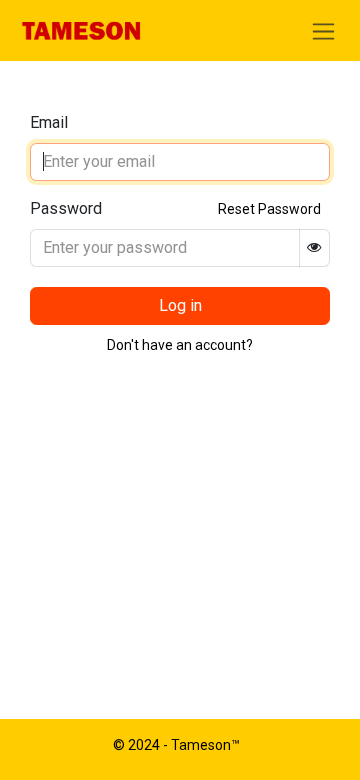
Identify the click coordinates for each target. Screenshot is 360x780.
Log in (180, 305)
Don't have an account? (180, 345)
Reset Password (269, 209)
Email (49, 122)
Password (66, 208)
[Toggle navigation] (323, 30)
